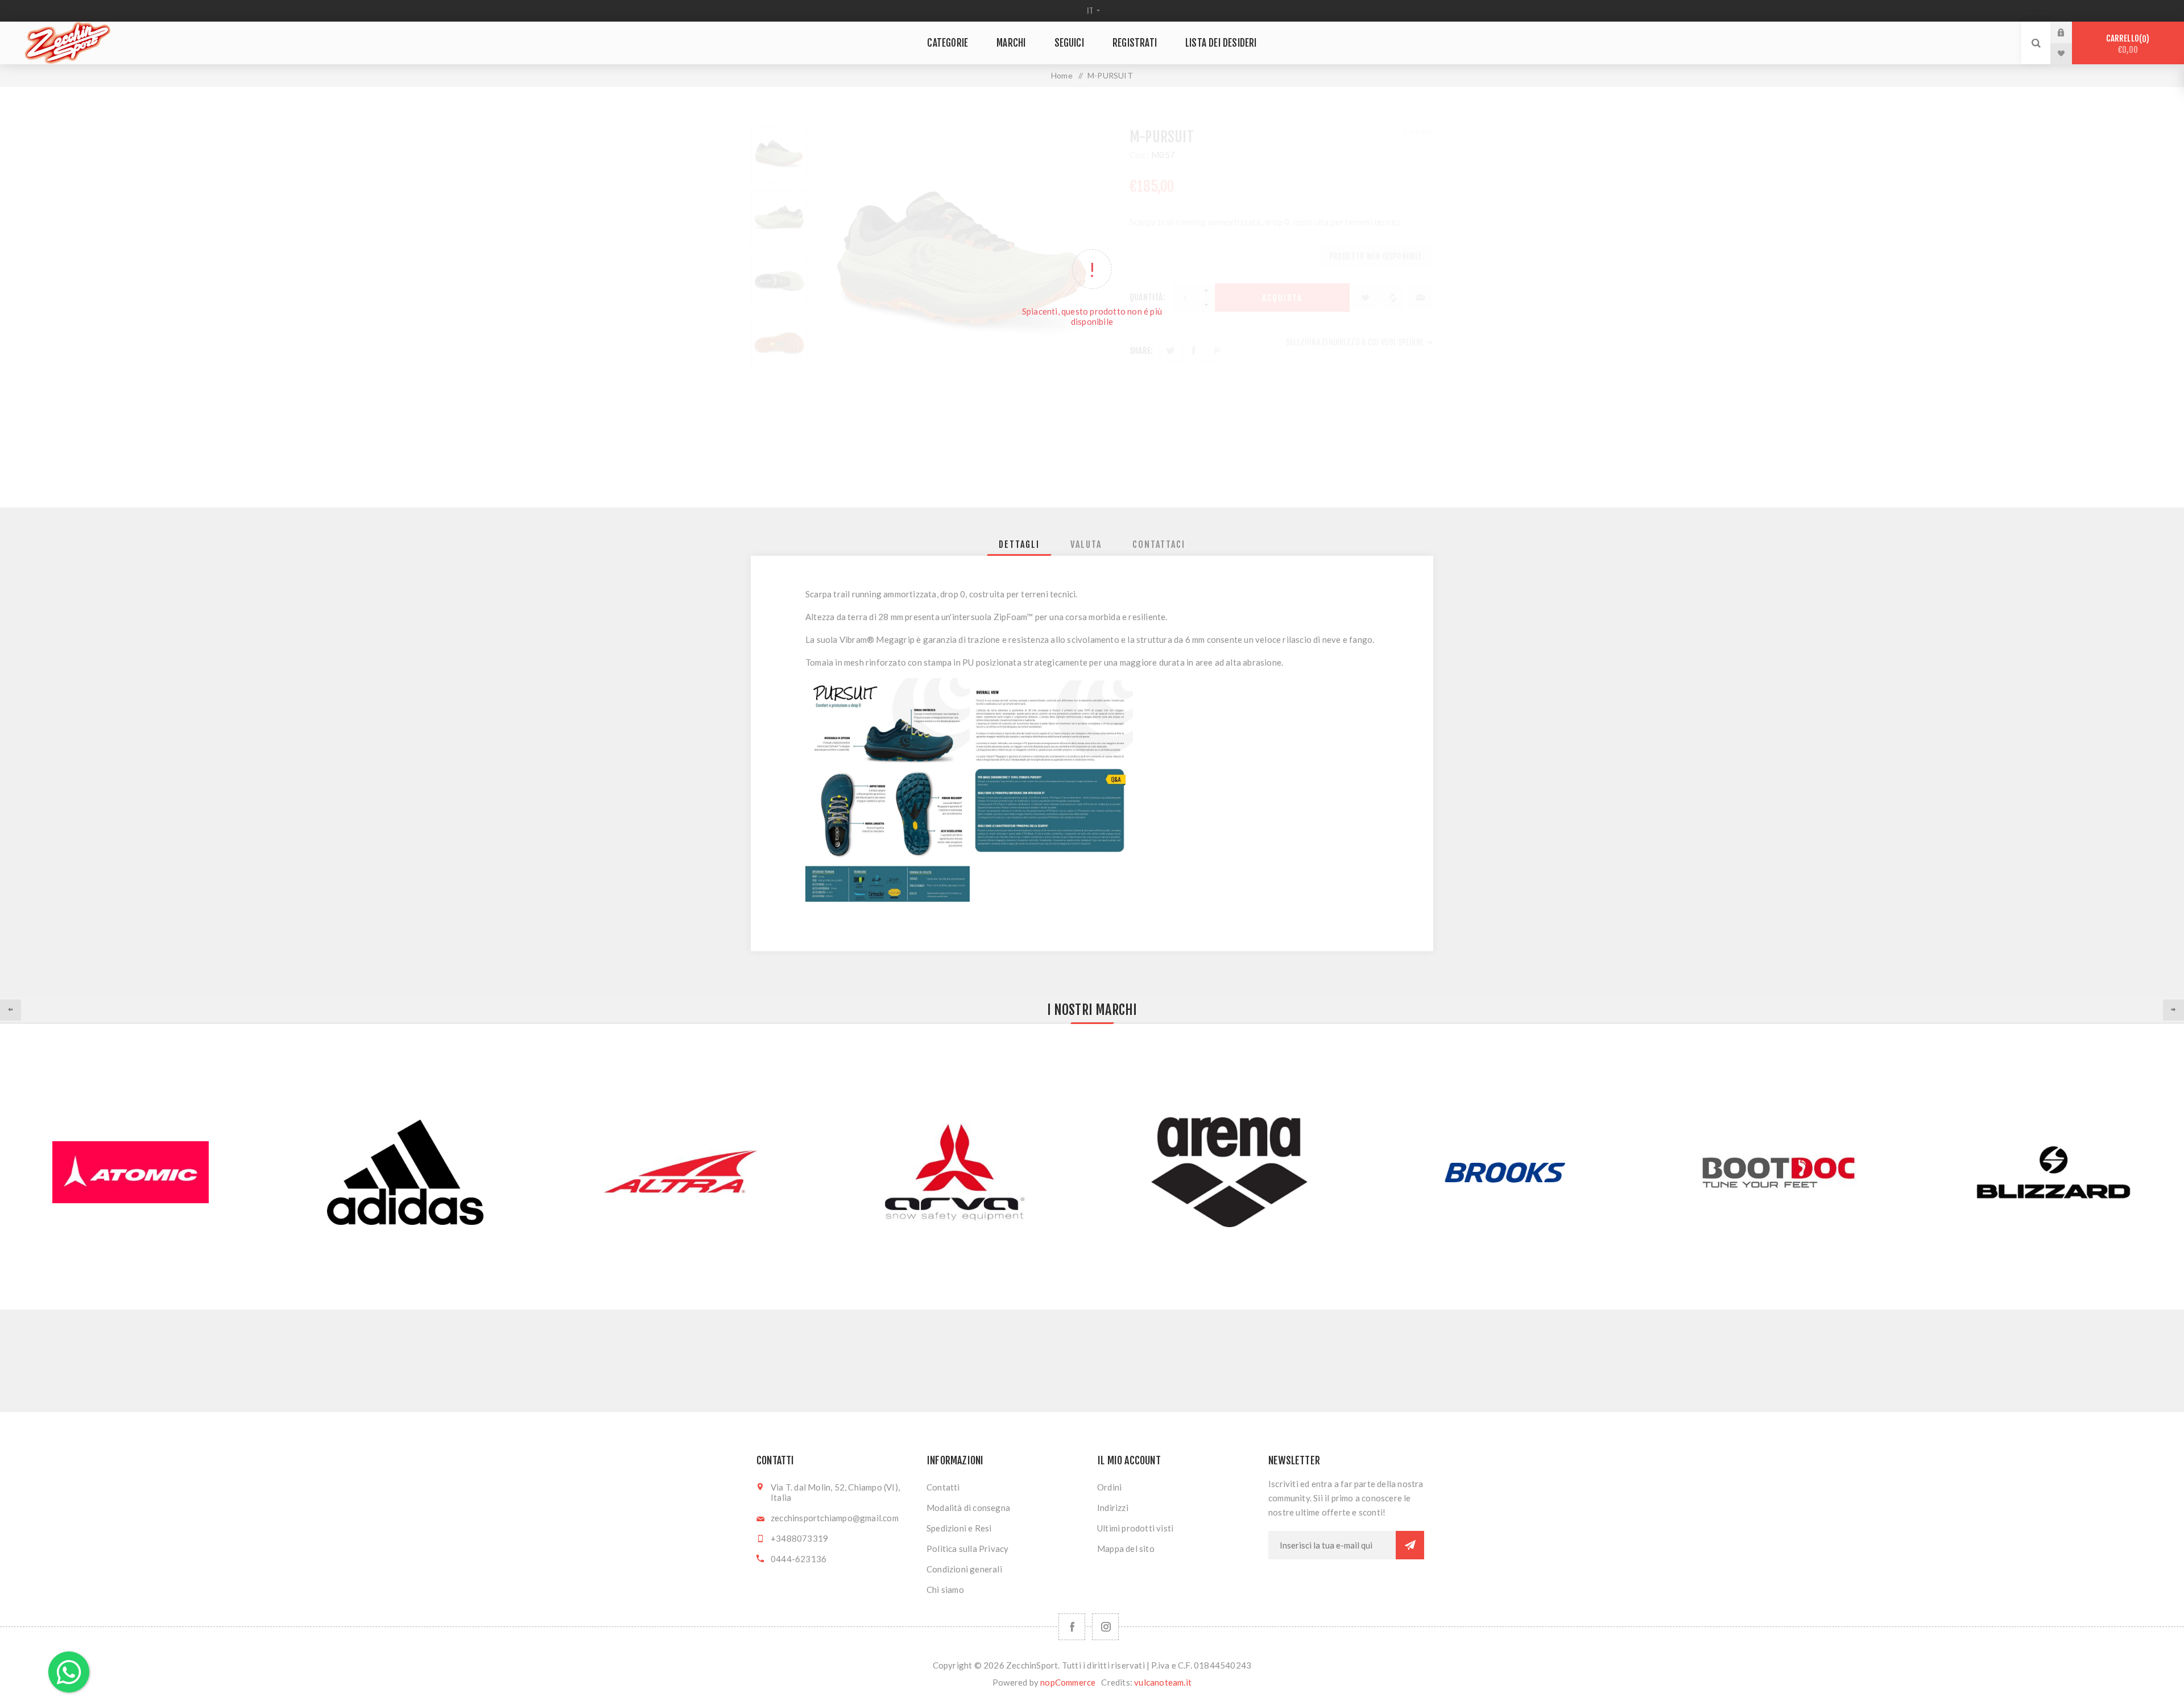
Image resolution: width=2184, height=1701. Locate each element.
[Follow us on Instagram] (1105, 1627)
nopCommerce (1068, 1682)
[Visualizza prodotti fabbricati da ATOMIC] (131, 1172)
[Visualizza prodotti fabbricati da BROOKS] (1504, 1172)
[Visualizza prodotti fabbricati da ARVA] (955, 1172)
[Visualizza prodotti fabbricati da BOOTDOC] (1779, 1172)
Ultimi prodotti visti (1135, 1528)
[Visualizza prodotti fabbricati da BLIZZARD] (2053, 1172)
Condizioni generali (964, 1569)
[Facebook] (1072, 1627)
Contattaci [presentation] (1159, 544)
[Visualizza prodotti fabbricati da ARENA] (1229, 1172)
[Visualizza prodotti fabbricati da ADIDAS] (405, 1172)
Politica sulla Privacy (967, 1549)
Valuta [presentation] (1086, 544)
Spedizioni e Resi (959, 1528)
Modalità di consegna (968, 1508)
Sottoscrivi (1410, 1545)
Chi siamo (945, 1589)
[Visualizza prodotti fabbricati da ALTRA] (680, 1172)
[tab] (1019, 544)
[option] (405, 1172)
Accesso (2070, 32)
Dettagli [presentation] (1019, 544)
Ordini (1109, 1487)
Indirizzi (1113, 1508)
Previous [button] (11, 1010)
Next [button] (2173, 1010)
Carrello (2126, 44)
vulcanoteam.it (1163, 1682)
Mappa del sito (1126, 1549)
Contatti (943, 1487)
